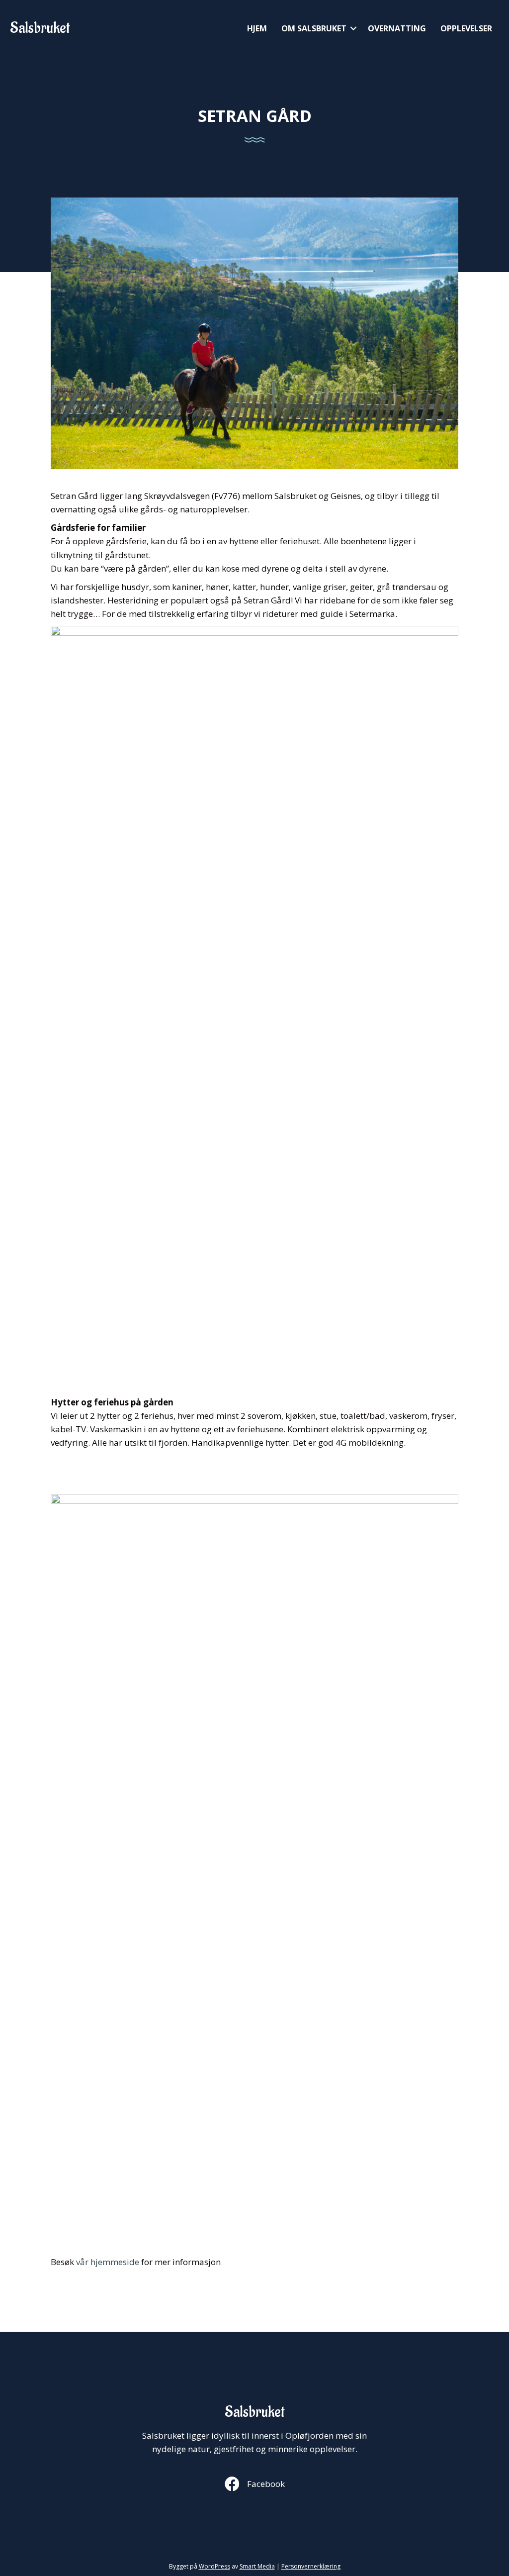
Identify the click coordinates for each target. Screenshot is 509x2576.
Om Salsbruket (314, 28)
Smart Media (257, 2566)
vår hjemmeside (108, 2262)
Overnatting (397, 28)
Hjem (257, 28)
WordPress (214, 2566)
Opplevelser (466, 28)
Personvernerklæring (311, 2566)
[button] (353, 29)
